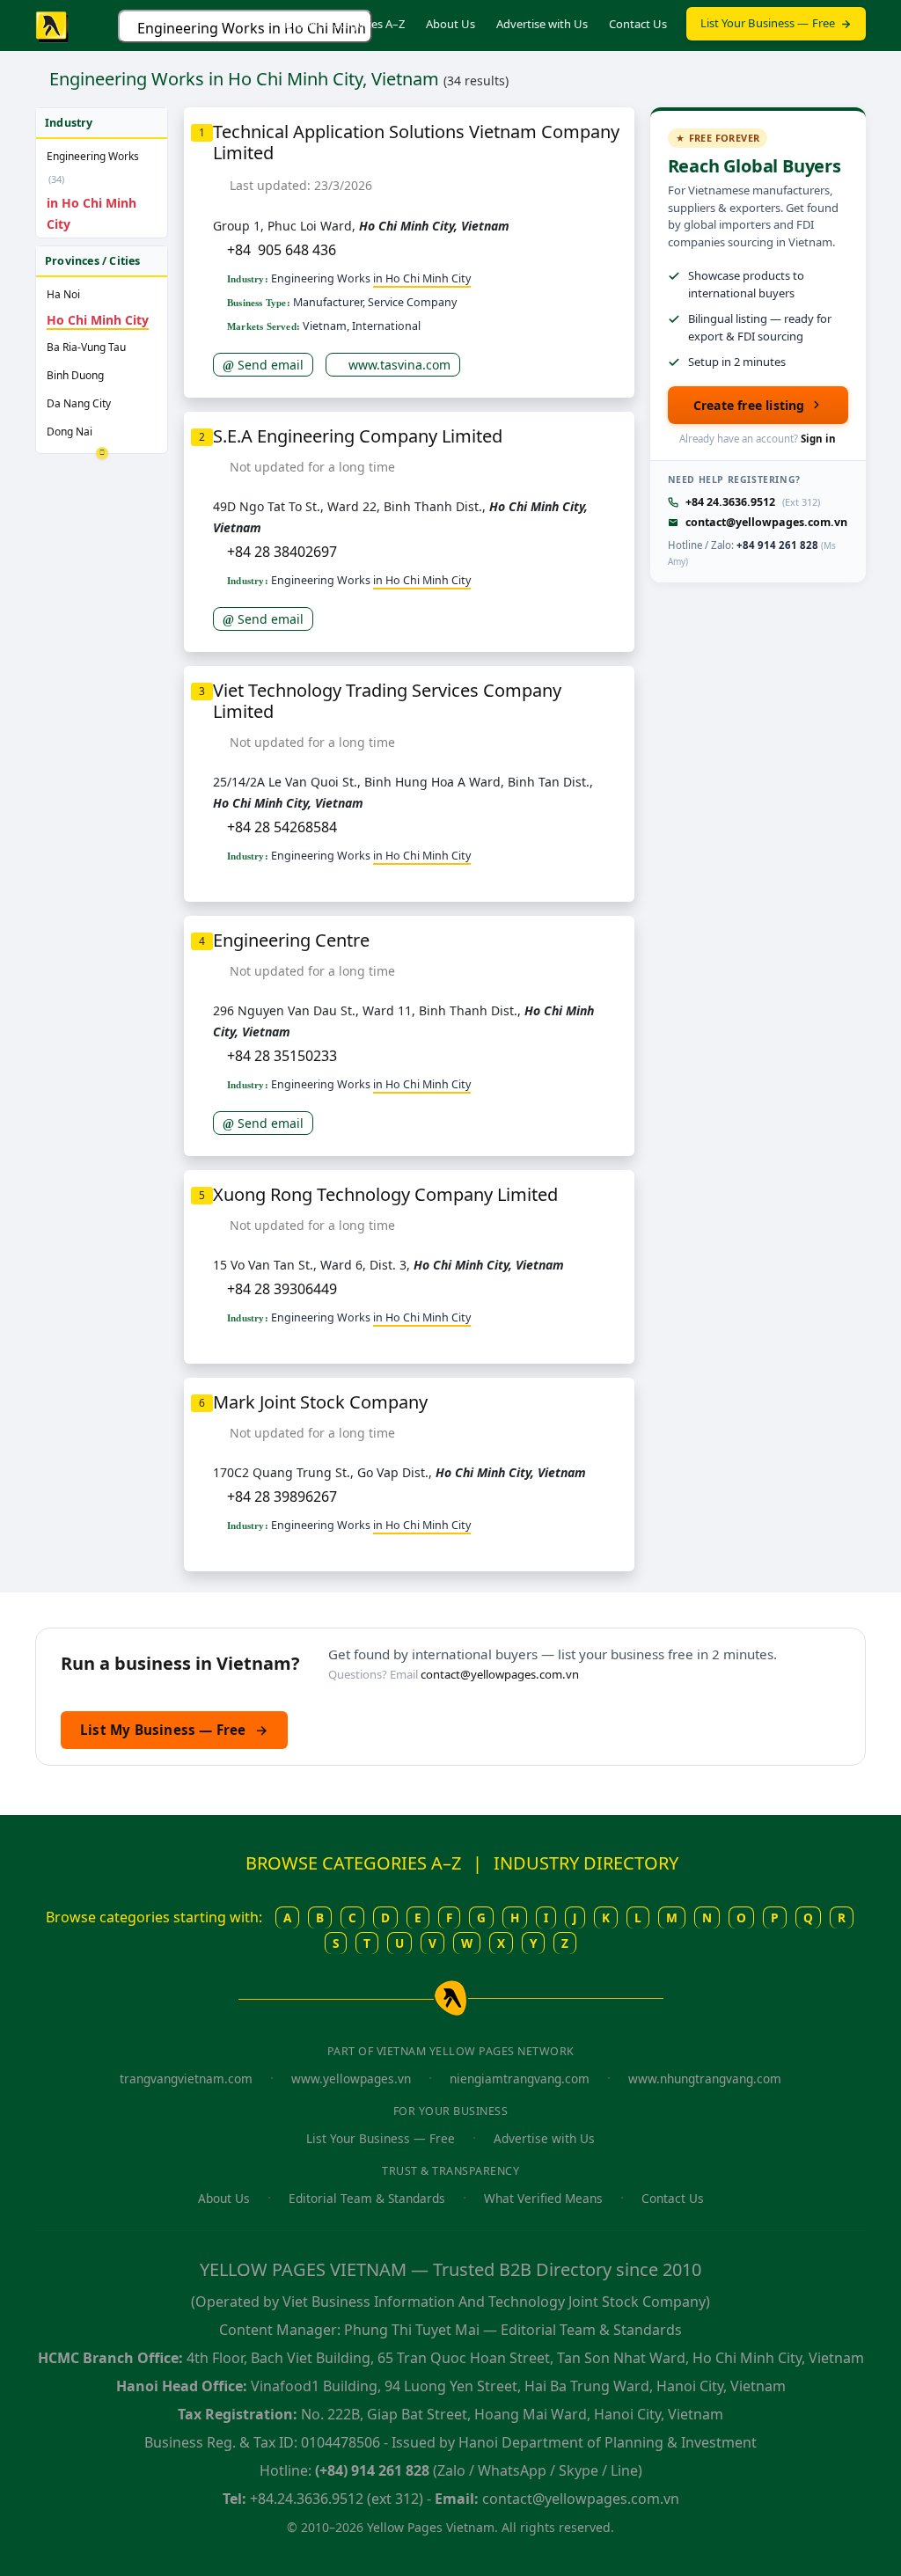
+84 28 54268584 (282, 827)
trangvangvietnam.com (186, 2078)
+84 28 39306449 (282, 1289)
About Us (450, 24)
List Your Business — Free (768, 23)
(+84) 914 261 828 (372, 2470)
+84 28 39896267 (282, 1497)
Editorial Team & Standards (367, 2198)
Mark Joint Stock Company (320, 1402)
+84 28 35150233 (282, 1056)
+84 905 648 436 (282, 250)
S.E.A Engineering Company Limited (358, 436)
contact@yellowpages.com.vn (766, 522)
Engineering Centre (291, 940)
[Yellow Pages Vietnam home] (53, 26)
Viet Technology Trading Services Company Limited (387, 701)
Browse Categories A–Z (345, 24)
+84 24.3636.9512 (730, 502)
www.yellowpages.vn (351, 2078)
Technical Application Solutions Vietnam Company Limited (416, 142)
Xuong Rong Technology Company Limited (385, 1194)
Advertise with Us (542, 24)
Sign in (818, 439)
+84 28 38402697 (282, 552)
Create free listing (749, 405)
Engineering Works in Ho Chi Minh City (255, 28)
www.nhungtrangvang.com (705, 2078)
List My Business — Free (174, 1730)
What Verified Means (543, 2198)
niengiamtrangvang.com (520, 2078)
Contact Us (638, 24)
